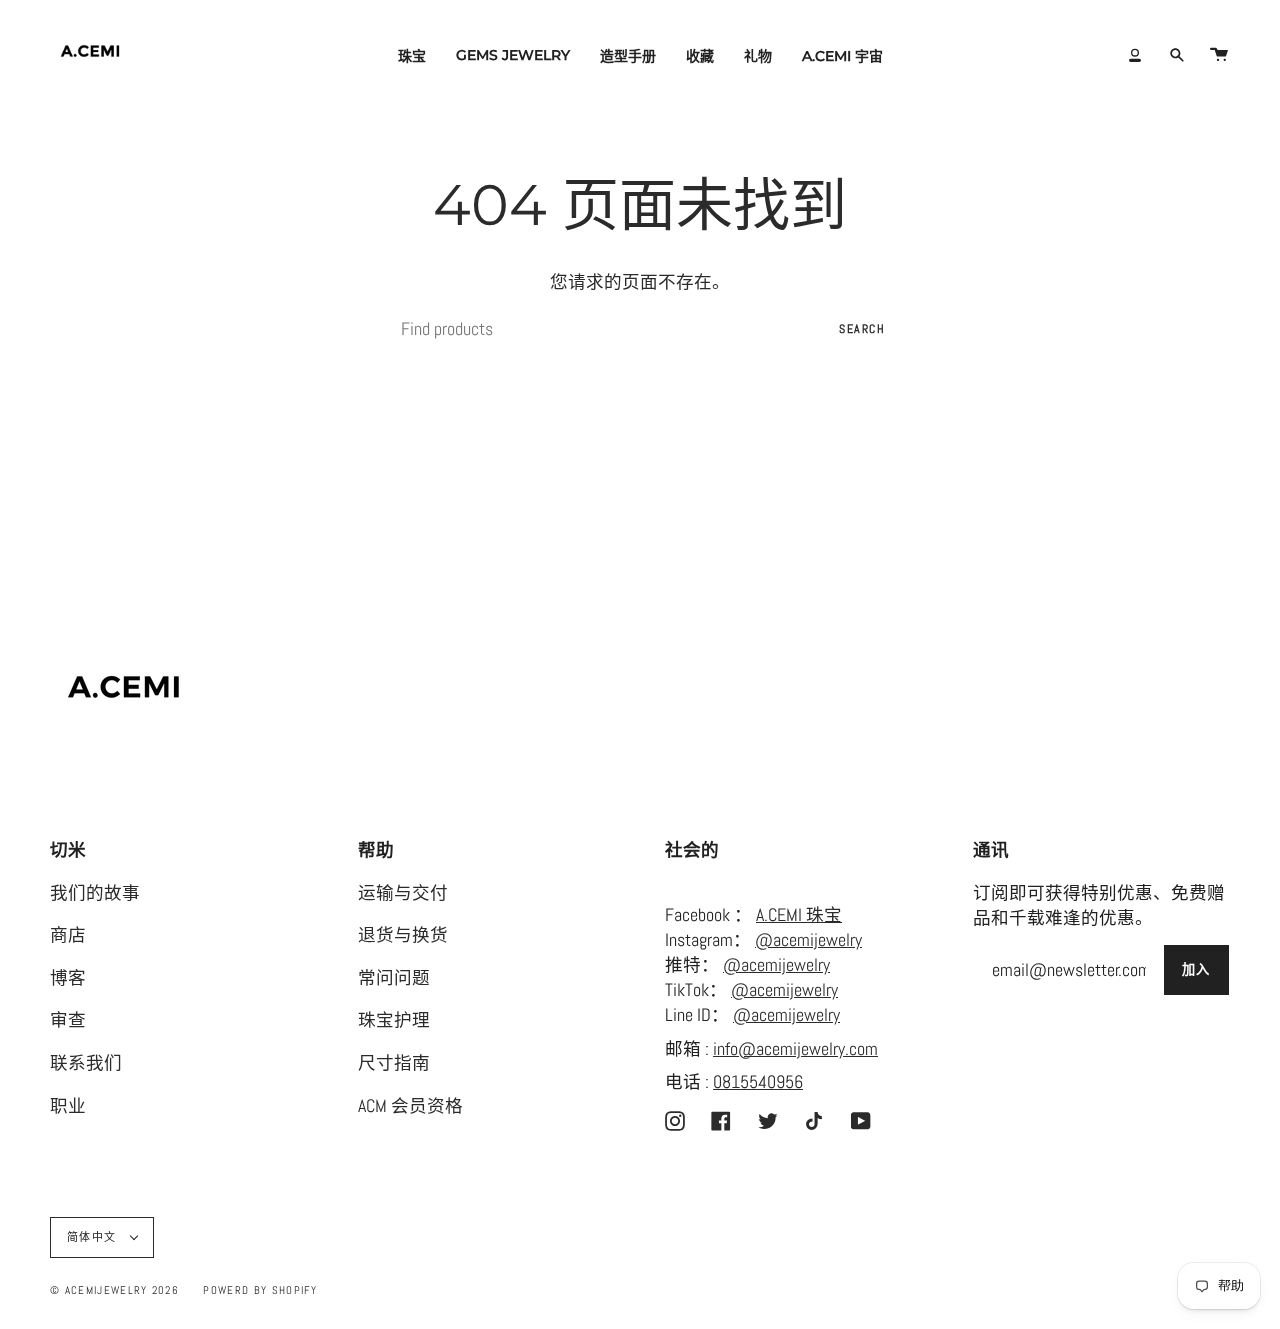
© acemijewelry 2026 (114, 1290)
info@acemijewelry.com (795, 1049)
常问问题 (394, 978)
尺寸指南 (394, 1063)
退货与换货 (403, 935)
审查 (68, 1020)
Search (862, 329)
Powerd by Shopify (259, 1290)
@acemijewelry (808, 940)
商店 (68, 935)
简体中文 (94, 1237)
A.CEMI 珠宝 (799, 915)
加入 (1196, 969)
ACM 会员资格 (410, 1106)
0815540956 (758, 1082)
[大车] (1219, 55)
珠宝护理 (394, 1020)
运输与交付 (403, 893)
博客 (68, 978)
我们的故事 (95, 893)
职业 (68, 1106)
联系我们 (86, 1063)
